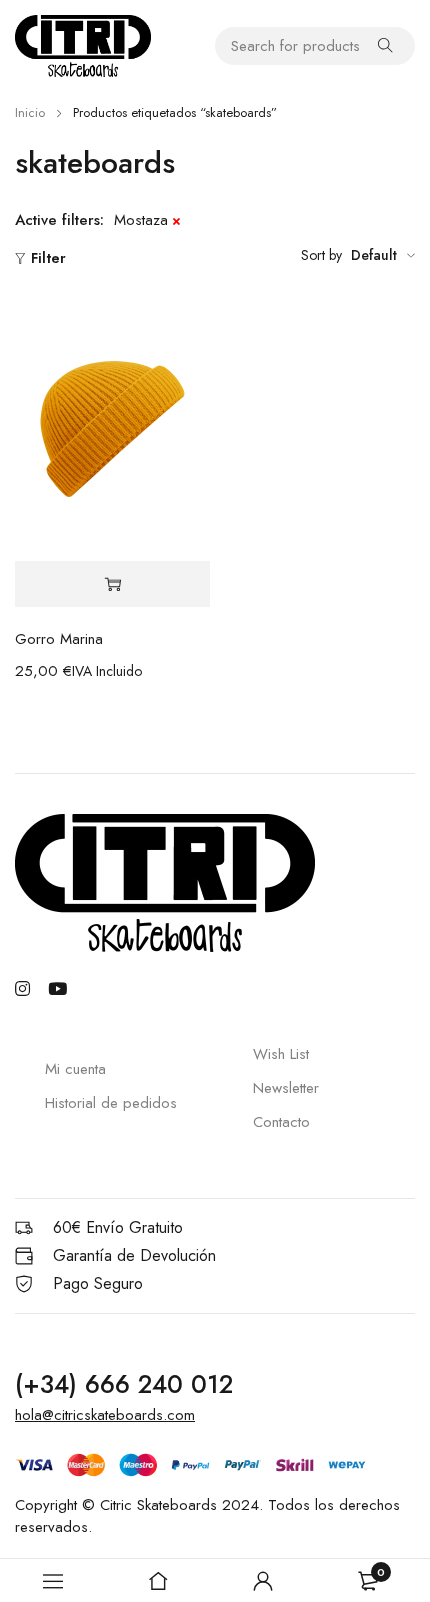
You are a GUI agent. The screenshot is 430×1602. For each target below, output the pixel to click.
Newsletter (286, 1088)
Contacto (281, 1122)
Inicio (30, 112)
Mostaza (141, 220)
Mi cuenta (75, 1069)
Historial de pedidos (111, 1103)
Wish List (281, 1054)
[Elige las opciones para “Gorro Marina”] (112, 584)
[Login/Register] (263, 1581)
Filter (48, 258)
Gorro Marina (59, 639)
